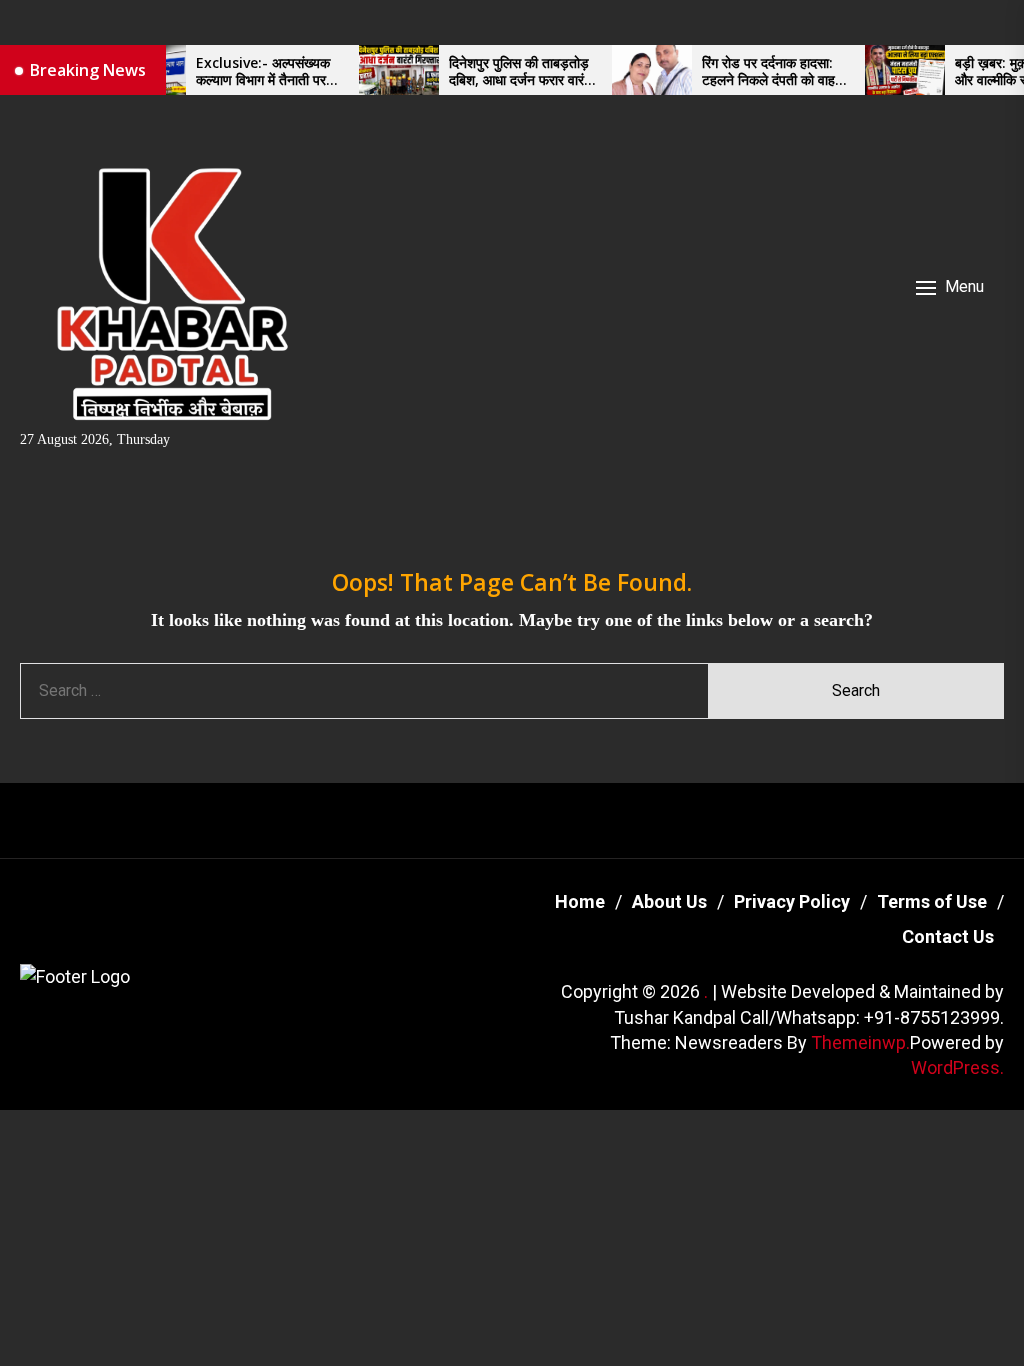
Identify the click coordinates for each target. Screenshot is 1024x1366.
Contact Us (948, 936)
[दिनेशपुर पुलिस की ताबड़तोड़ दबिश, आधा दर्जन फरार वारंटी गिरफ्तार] (382, 70)
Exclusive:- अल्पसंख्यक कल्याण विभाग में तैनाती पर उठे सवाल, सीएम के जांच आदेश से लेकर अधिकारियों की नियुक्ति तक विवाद (251, 72)
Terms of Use (932, 901)
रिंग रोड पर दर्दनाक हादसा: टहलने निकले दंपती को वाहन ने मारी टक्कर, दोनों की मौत (755, 72)
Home (580, 901)
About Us (669, 901)
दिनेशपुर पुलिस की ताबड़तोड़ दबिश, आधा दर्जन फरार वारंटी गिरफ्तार (505, 72)
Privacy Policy (792, 901)
